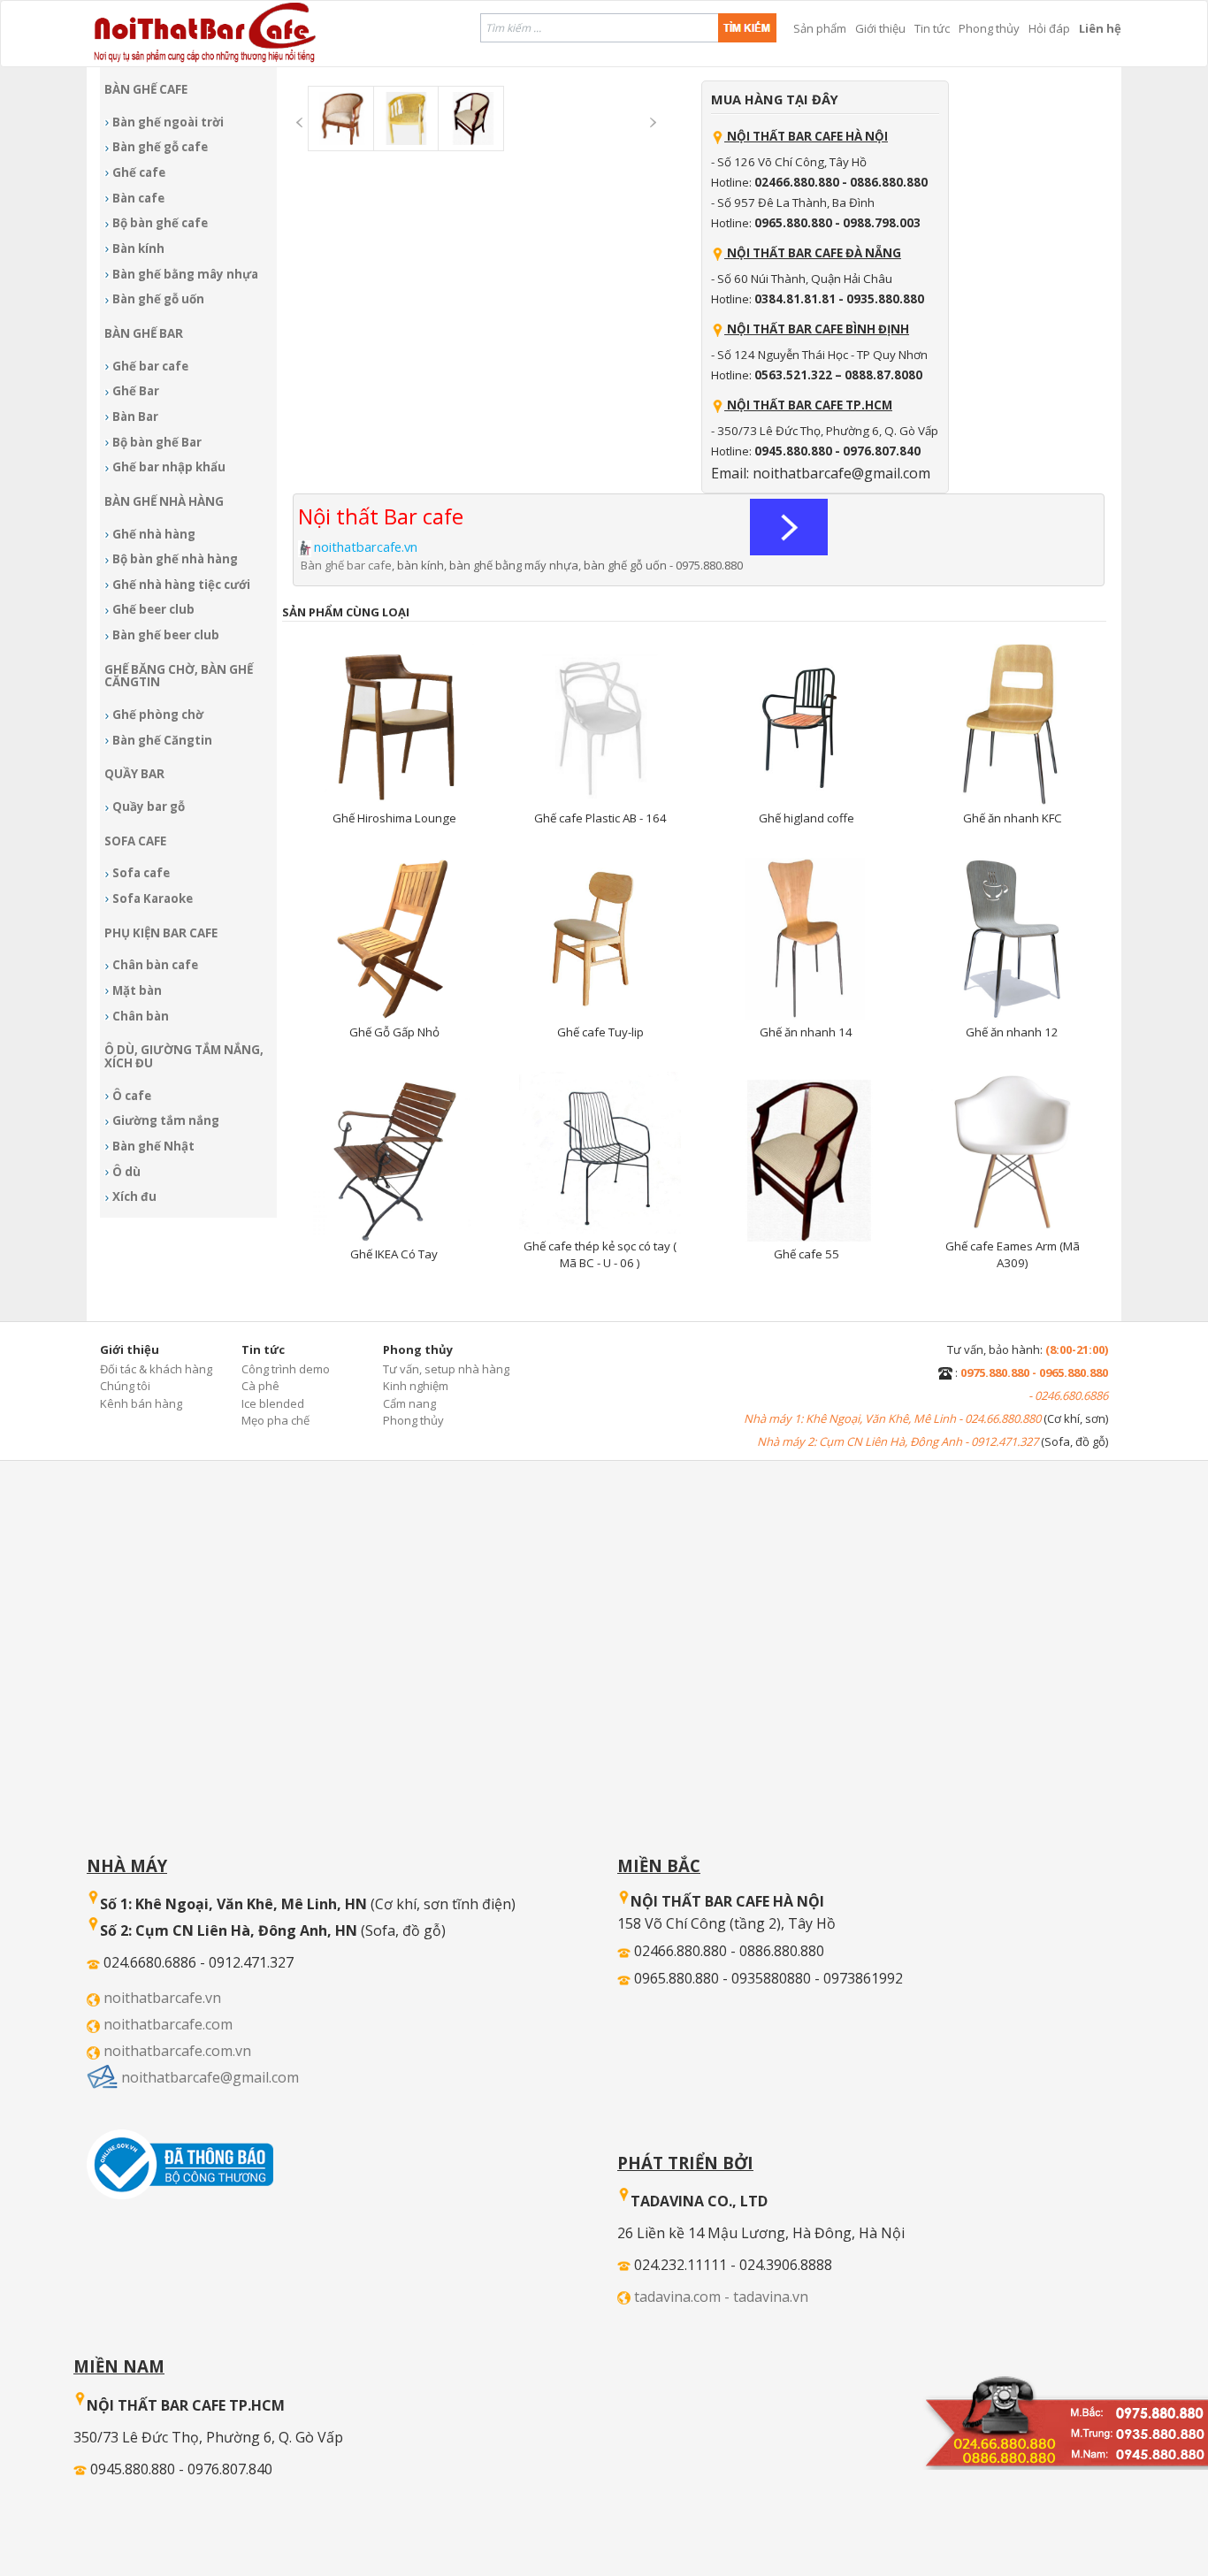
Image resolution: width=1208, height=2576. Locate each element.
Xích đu (134, 1196)
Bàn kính (138, 248)
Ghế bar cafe (150, 366)
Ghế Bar (136, 391)
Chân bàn (141, 1016)
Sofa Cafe (135, 841)
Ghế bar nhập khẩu (169, 467)
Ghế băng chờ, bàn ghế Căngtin (179, 676)
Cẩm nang (409, 1403)
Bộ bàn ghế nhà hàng (175, 559)
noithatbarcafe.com (168, 2024)
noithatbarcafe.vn (162, 1998)
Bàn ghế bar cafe (346, 565)
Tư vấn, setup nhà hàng (446, 1369)
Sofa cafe (141, 873)
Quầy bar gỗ (149, 806)
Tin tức (932, 28)
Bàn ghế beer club (166, 635)
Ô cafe (132, 1096)
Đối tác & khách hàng (156, 1369)
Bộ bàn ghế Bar (157, 442)
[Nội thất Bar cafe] (789, 526)
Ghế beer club (153, 609)
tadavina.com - (684, 2297)
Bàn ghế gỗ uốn (158, 299)
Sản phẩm (820, 28)
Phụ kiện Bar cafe (161, 933)
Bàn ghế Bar (144, 333)
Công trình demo (286, 1369)
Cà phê (260, 1386)
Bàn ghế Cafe (146, 89)
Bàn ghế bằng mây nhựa (185, 274)
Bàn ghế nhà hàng (164, 501)
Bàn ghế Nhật (153, 1146)
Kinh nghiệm (416, 1386)
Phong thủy (989, 28)
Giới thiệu (880, 28)
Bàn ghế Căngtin (162, 740)
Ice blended (273, 1403)
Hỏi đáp (1049, 28)
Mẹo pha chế (275, 1420)
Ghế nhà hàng (154, 534)
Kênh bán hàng (141, 1403)
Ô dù (126, 1172)
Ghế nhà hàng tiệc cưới (181, 585)
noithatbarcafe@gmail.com (210, 2077)
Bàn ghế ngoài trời (168, 122)
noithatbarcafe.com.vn (177, 2051)
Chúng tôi (125, 1386)
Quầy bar (134, 774)
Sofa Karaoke (153, 898)
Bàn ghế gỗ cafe (160, 147)
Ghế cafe (139, 172)
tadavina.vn (771, 2297)
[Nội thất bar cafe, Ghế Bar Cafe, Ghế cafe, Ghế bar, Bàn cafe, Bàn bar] (1065, 2415)
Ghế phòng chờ (158, 715)
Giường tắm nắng (166, 1120)
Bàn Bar (135, 417)
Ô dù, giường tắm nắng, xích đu (184, 1056)
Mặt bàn (137, 990)
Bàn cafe (138, 198)
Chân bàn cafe (155, 965)
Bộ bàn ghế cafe (160, 223)
